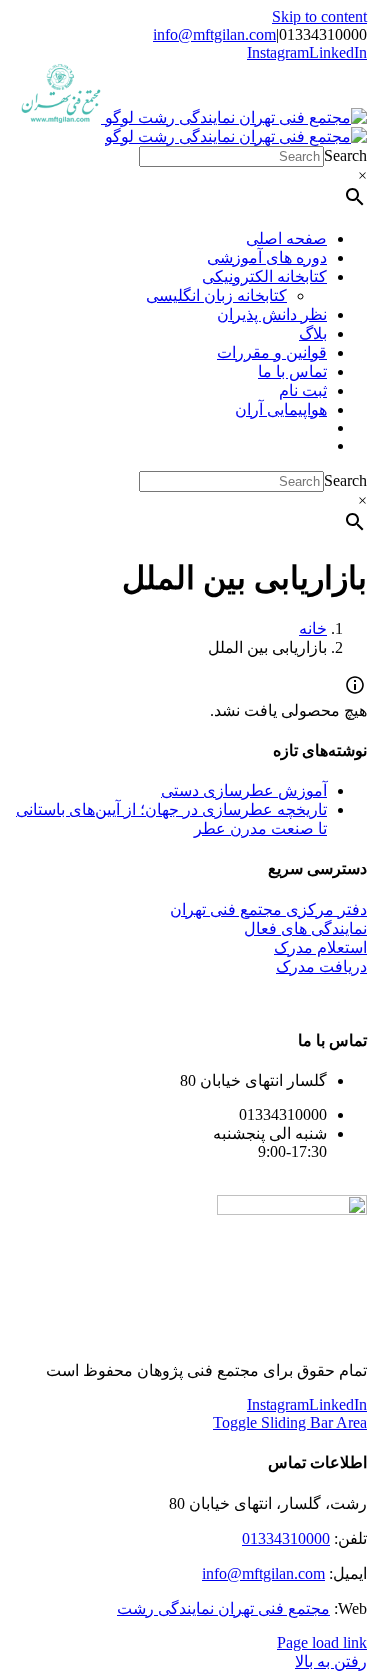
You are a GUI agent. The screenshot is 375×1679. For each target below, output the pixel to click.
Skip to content (319, 16)
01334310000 (286, 1538)
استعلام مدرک (320, 947)
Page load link (322, 1642)
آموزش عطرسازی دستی (244, 790)
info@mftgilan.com (214, 34)
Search (345, 155)
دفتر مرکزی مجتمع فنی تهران (268, 909)
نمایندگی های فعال (305, 928)
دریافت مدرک (321, 966)
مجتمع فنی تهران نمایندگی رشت (223, 1608)
